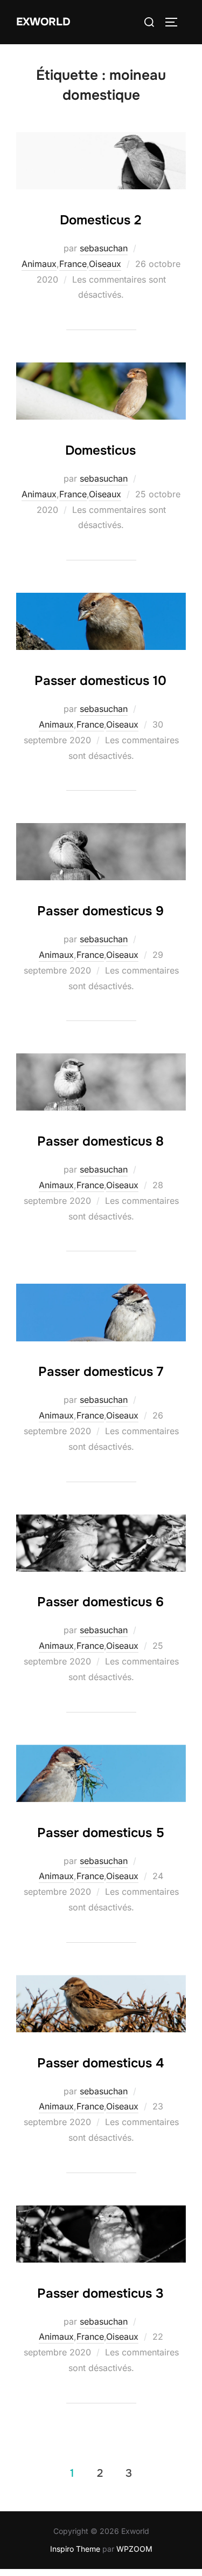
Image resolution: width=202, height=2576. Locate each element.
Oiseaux (105, 264)
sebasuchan (104, 248)
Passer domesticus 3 (100, 2293)
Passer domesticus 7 (101, 1372)
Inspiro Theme (75, 2549)
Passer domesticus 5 (101, 1833)
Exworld (43, 22)
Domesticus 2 (100, 220)
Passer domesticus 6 (100, 1602)
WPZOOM (134, 2549)
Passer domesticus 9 (100, 911)
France (73, 264)
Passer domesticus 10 (100, 681)
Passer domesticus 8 (100, 1141)
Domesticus (100, 450)
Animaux (39, 264)
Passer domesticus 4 (100, 2063)
